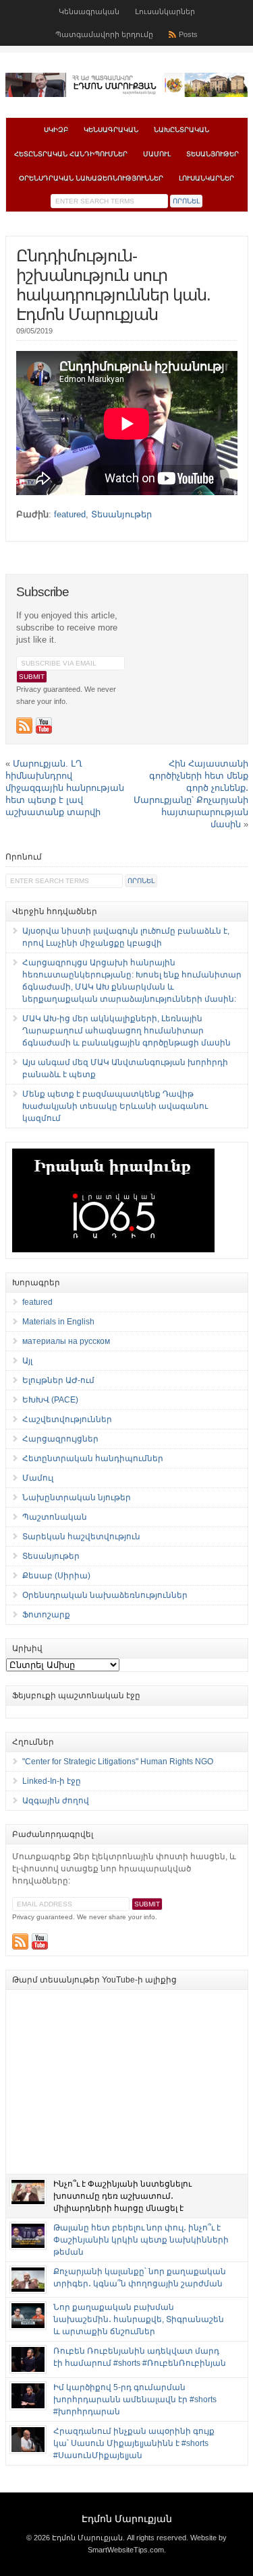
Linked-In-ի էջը (52, 1781)
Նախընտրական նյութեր (77, 1498)
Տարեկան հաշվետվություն (81, 1537)
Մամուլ (157, 154)
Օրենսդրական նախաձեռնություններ (91, 178)
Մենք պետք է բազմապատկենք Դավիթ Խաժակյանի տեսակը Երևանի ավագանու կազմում (115, 1106)
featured (70, 514)
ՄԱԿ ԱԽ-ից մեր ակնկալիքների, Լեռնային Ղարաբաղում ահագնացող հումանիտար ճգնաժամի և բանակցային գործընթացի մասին (126, 1031)
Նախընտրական (181, 130)
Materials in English (58, 1322)
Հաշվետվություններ (67, 1419)
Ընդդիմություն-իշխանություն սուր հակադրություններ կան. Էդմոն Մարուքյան (113, 285)
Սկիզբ (56, 130)
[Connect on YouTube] (44, 726)
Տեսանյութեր (213, 154)
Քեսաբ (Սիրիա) (56, 1576)
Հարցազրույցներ (60, 1439)
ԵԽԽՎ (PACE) (50, 1400)
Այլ (27, 1361)
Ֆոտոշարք (46, 1615)
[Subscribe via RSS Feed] (24, 726)
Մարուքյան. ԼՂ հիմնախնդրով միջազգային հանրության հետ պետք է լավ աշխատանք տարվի (65, 788)
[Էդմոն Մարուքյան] (127, 94)
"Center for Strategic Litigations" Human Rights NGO (118, 1762)
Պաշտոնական (55, 1517)
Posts (188, 34)
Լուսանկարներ (165, 11)
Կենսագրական (89, 11)
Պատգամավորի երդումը (104, 34)
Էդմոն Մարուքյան (127, 2519)
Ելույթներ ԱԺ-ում (58, 1380)
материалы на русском (66, 1341)
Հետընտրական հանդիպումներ (71, 154)
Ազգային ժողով (56, 1801)
